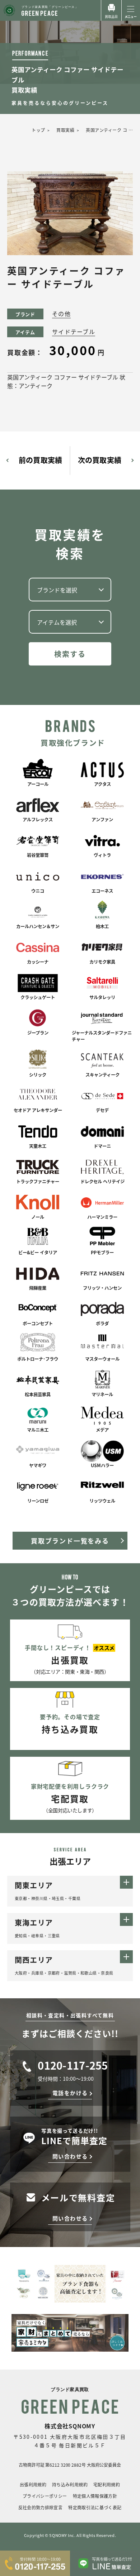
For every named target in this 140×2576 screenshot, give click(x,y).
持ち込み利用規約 (70, 2484)
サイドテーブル (74, 331)
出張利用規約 (33, 2484)
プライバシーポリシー (45, 2496)
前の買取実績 (40, 460)
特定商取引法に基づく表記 (95, 2507)
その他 (61, 314)
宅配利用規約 (107, 2484)
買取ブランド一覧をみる (70, 1541)
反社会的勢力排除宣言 (41, 2507)
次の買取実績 (100, 460)
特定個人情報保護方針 (95, 2496)
